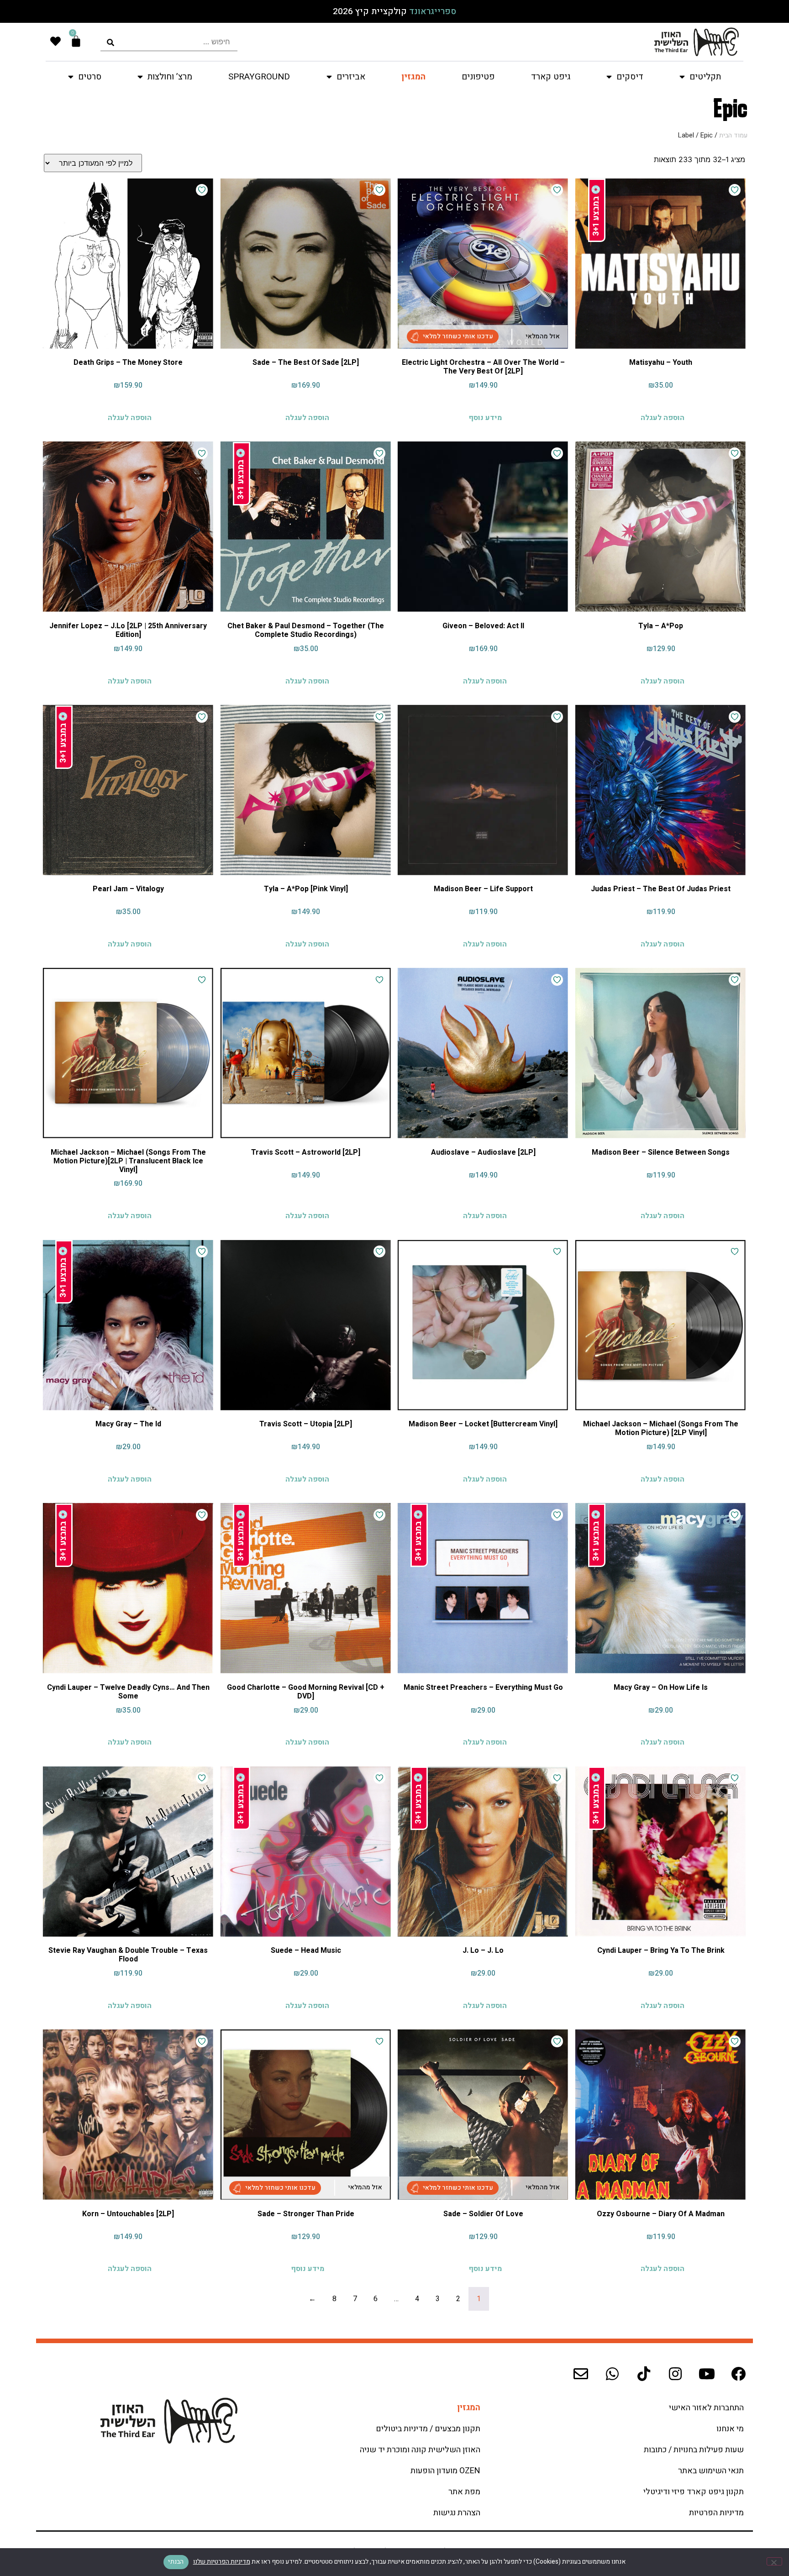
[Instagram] (675, 2374)
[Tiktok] (644, 2374)
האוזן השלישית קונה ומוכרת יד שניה (420, 2450)
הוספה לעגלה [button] (663, 417)
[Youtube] (707, 2374)
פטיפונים (478, 77)
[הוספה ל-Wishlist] (735, 190)
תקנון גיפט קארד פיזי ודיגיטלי (694, 2492)
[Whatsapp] (612, 2374)
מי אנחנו (730, 2429)
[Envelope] (581, 2374)
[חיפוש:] (169, 42)
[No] (774, 2561)
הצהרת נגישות (457, 2513)
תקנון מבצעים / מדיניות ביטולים (428, 2429)
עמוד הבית (733, 135)
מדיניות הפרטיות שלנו (222, 2562)
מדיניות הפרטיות (716, 2513)
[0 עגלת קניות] (76, 41)
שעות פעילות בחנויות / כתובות (694, 2450)
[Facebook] (738, 2374)
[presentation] (169, 42)
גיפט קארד (551, 77)
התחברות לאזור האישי (706, 2408)
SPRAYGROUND (259, 77)
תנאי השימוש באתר (711, 2471)
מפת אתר (464, 2492)
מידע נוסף (485, 417)
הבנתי (176, 2562)
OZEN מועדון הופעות (445, 2471)
